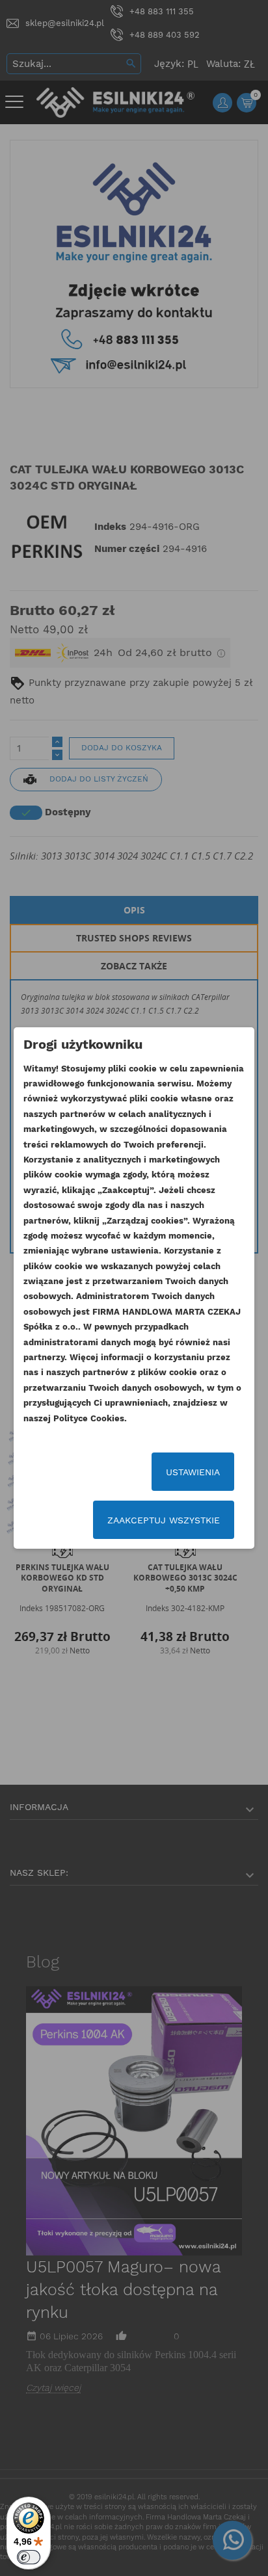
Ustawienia (193, 1472)
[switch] (29, 2557)
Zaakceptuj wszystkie (164, 1520)
